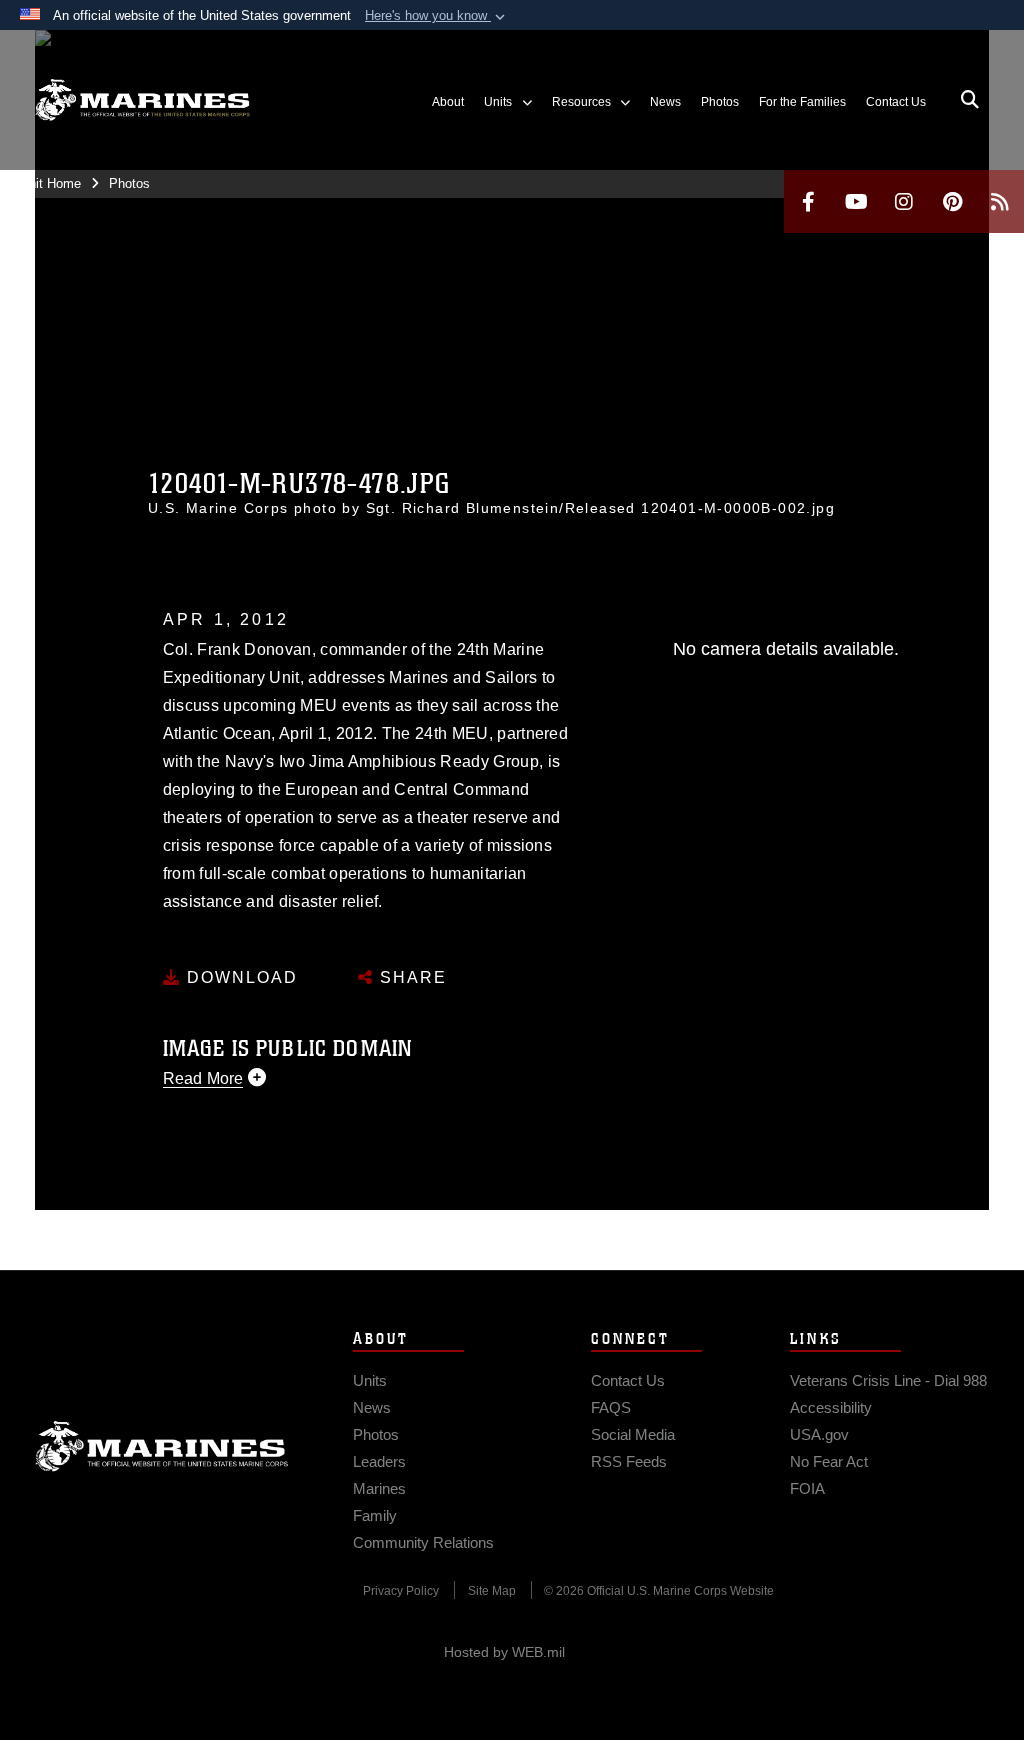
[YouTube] (856, 201)
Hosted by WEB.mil (504, 1652)
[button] (437, 16)
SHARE (410, 977)
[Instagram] (904, 201)
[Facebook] (808, 201)
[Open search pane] (970, 100)
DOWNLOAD (239, 977)
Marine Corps (162, 1446)
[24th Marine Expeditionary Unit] (142, 100)
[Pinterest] (952, 201)
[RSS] (1000, 201)
